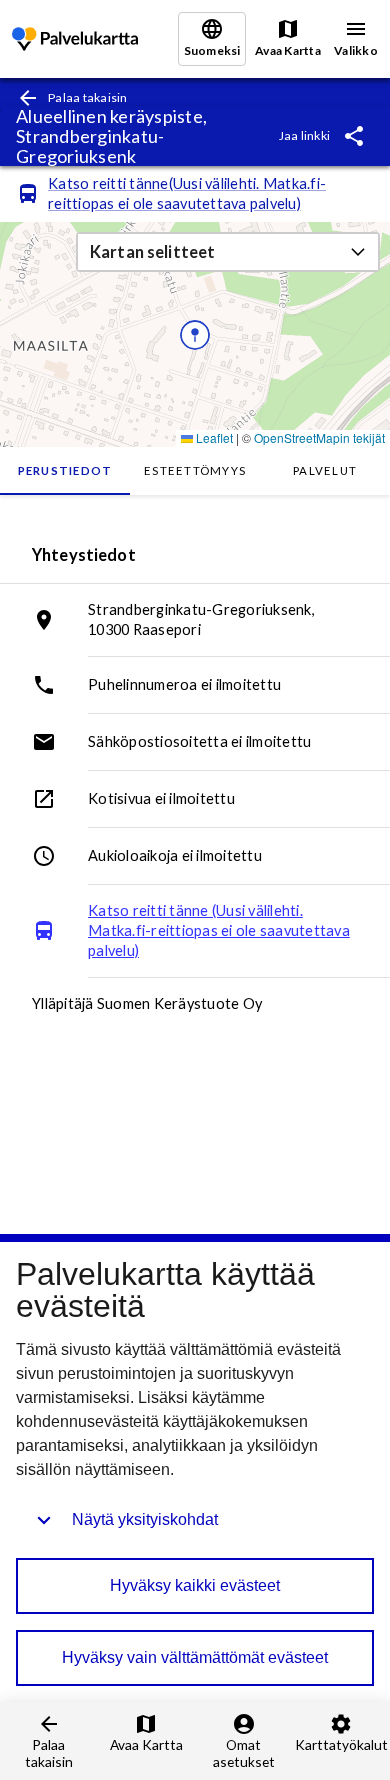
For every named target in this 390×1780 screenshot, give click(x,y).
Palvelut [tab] (325, 470)
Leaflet (213, 437)
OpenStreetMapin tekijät (319, 437)
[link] (75, 39)
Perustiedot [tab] (65, 470)
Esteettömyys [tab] (195, 470)
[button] (228, 252)
